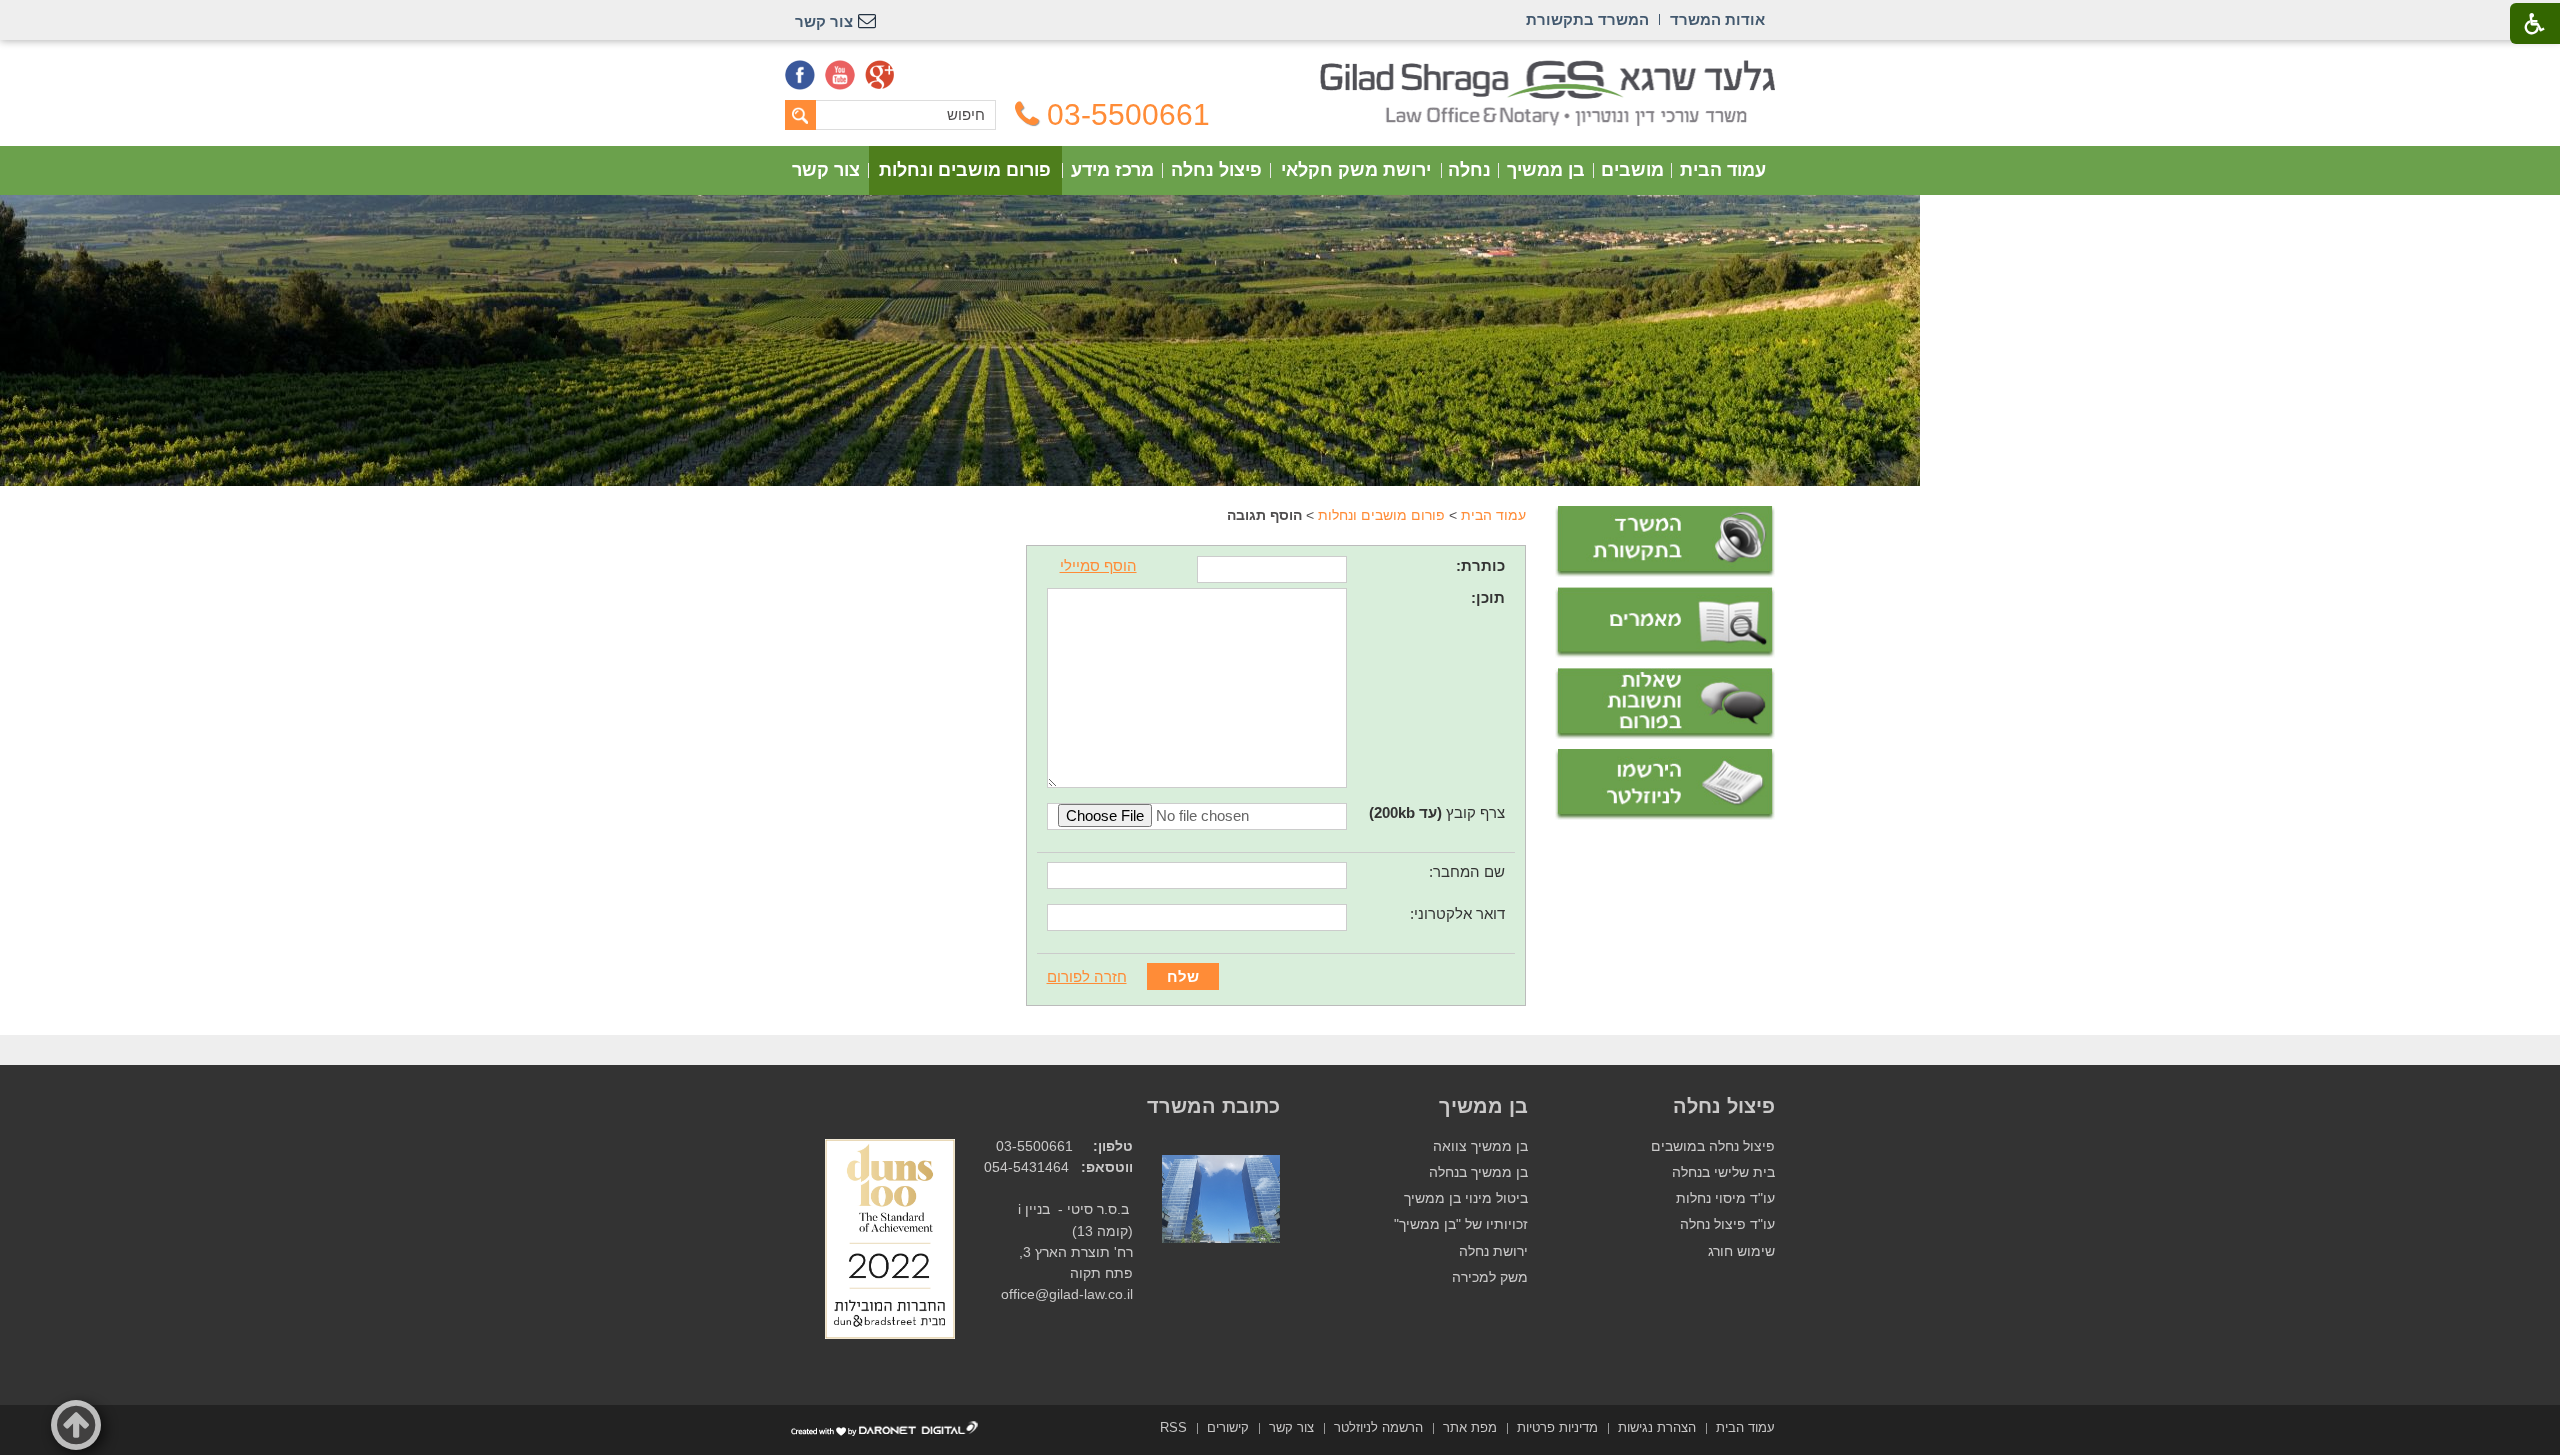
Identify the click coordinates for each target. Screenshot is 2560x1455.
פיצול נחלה (1216, 170)
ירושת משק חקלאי (1356, 170)
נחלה (1469, 170)
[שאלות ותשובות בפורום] (1665, 703)
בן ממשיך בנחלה (1478, 1172)
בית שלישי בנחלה (1723, 1172)
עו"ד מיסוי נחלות (1725, 1198)
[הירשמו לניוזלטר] (1665, 784)
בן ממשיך (1546, 170)
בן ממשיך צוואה (1480, 1146)
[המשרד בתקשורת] (1665, 541)
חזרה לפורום (1087, 976)
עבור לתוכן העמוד (1280, 69)
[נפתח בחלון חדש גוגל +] (880, 75)
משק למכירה (1490, 1277)
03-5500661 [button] (1128, 115)
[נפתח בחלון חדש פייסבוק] (800, 75)
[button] (76, 1425)
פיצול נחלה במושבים (1713, 1146)
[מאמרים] (1665, 623)
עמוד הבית (1723, 170)
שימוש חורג (1741, 1251)
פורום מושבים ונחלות (965, 170)
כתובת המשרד (1213, 1106)
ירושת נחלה (1493, 1251)
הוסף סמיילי (1098, 565)
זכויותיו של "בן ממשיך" (1461, 1224)
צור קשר (826, 170)
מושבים (1632, 170)
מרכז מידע (1112, 170)
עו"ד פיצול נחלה (1727, 1224)
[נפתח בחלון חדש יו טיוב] (840, 75)
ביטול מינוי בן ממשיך (1466, 1198)
